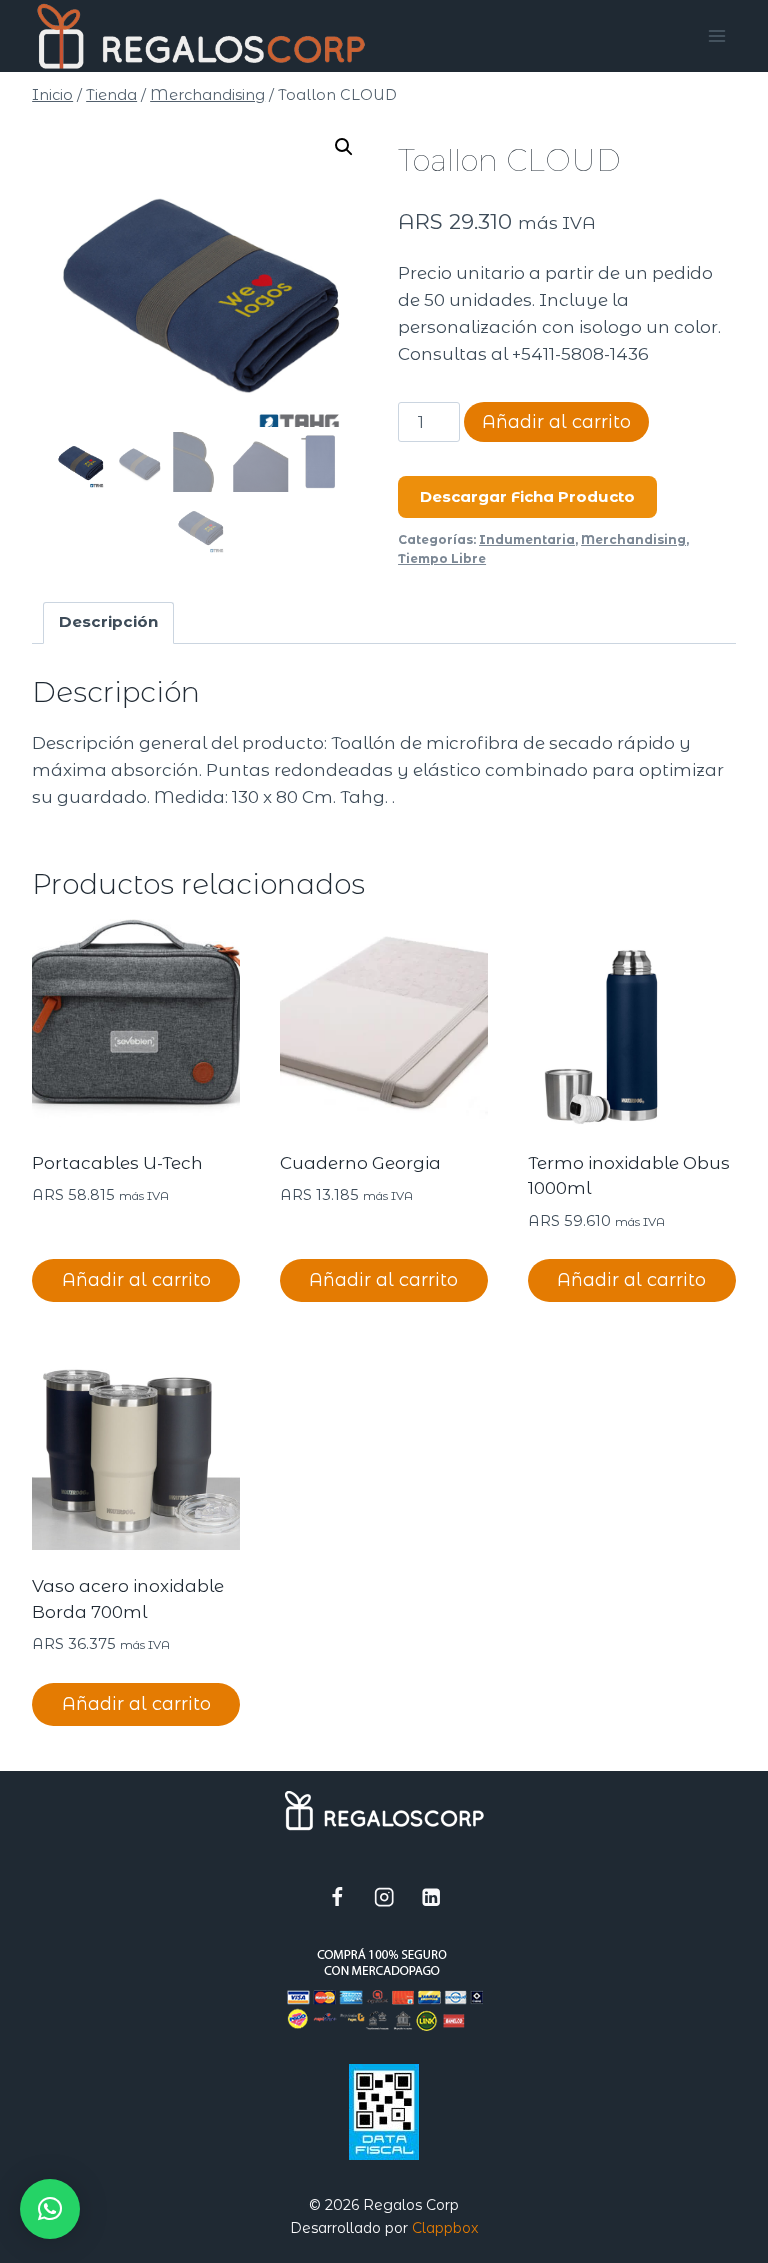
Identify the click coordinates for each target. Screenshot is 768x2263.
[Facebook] (337, 1896)
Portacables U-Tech (117, 1163)
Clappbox (445, 2228)
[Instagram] (384, 1896)
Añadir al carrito (556, 422)
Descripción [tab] (108, 621)
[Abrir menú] (717, 35)
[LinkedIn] (431, 1896)
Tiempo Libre (442, 558)
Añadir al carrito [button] (136, 1280)
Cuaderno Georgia (360, 1163)
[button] (344, 147)
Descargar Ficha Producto (527, 496)
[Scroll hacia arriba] (674, 2238)
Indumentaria (527, 539)
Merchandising (633, 539)
